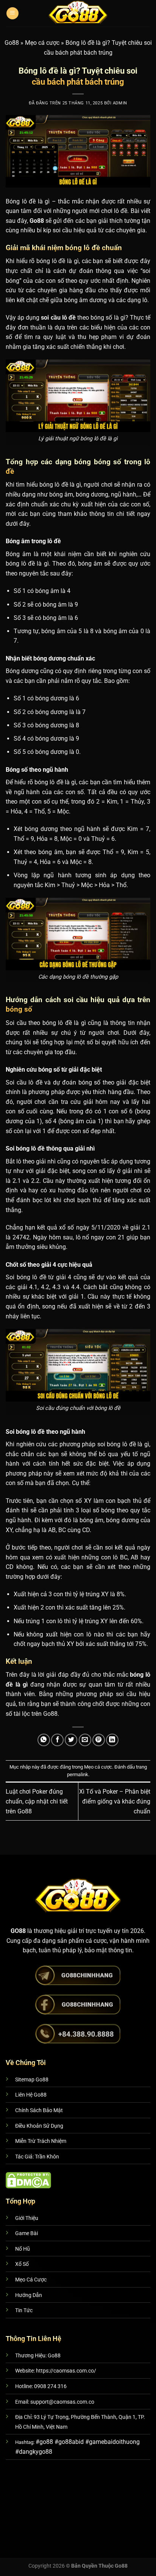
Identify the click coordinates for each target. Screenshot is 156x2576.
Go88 (12, 43)
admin (120, 103)
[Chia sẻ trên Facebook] (57, 1740)
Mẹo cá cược (42, 43)
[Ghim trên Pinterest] (99, 1740)
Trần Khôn (47, 2157)
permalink (78, 1774)
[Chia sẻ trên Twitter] (71, 1740)
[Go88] (78, 13)
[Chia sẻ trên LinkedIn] (112, 1740)
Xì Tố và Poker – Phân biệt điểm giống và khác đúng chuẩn (115, 1801)
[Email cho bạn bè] (85, 1740)
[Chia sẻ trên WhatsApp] (44, 1740)
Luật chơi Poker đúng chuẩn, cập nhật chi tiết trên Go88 (37, 1801)
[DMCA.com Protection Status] (28, 2180)
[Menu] (12, 13)
